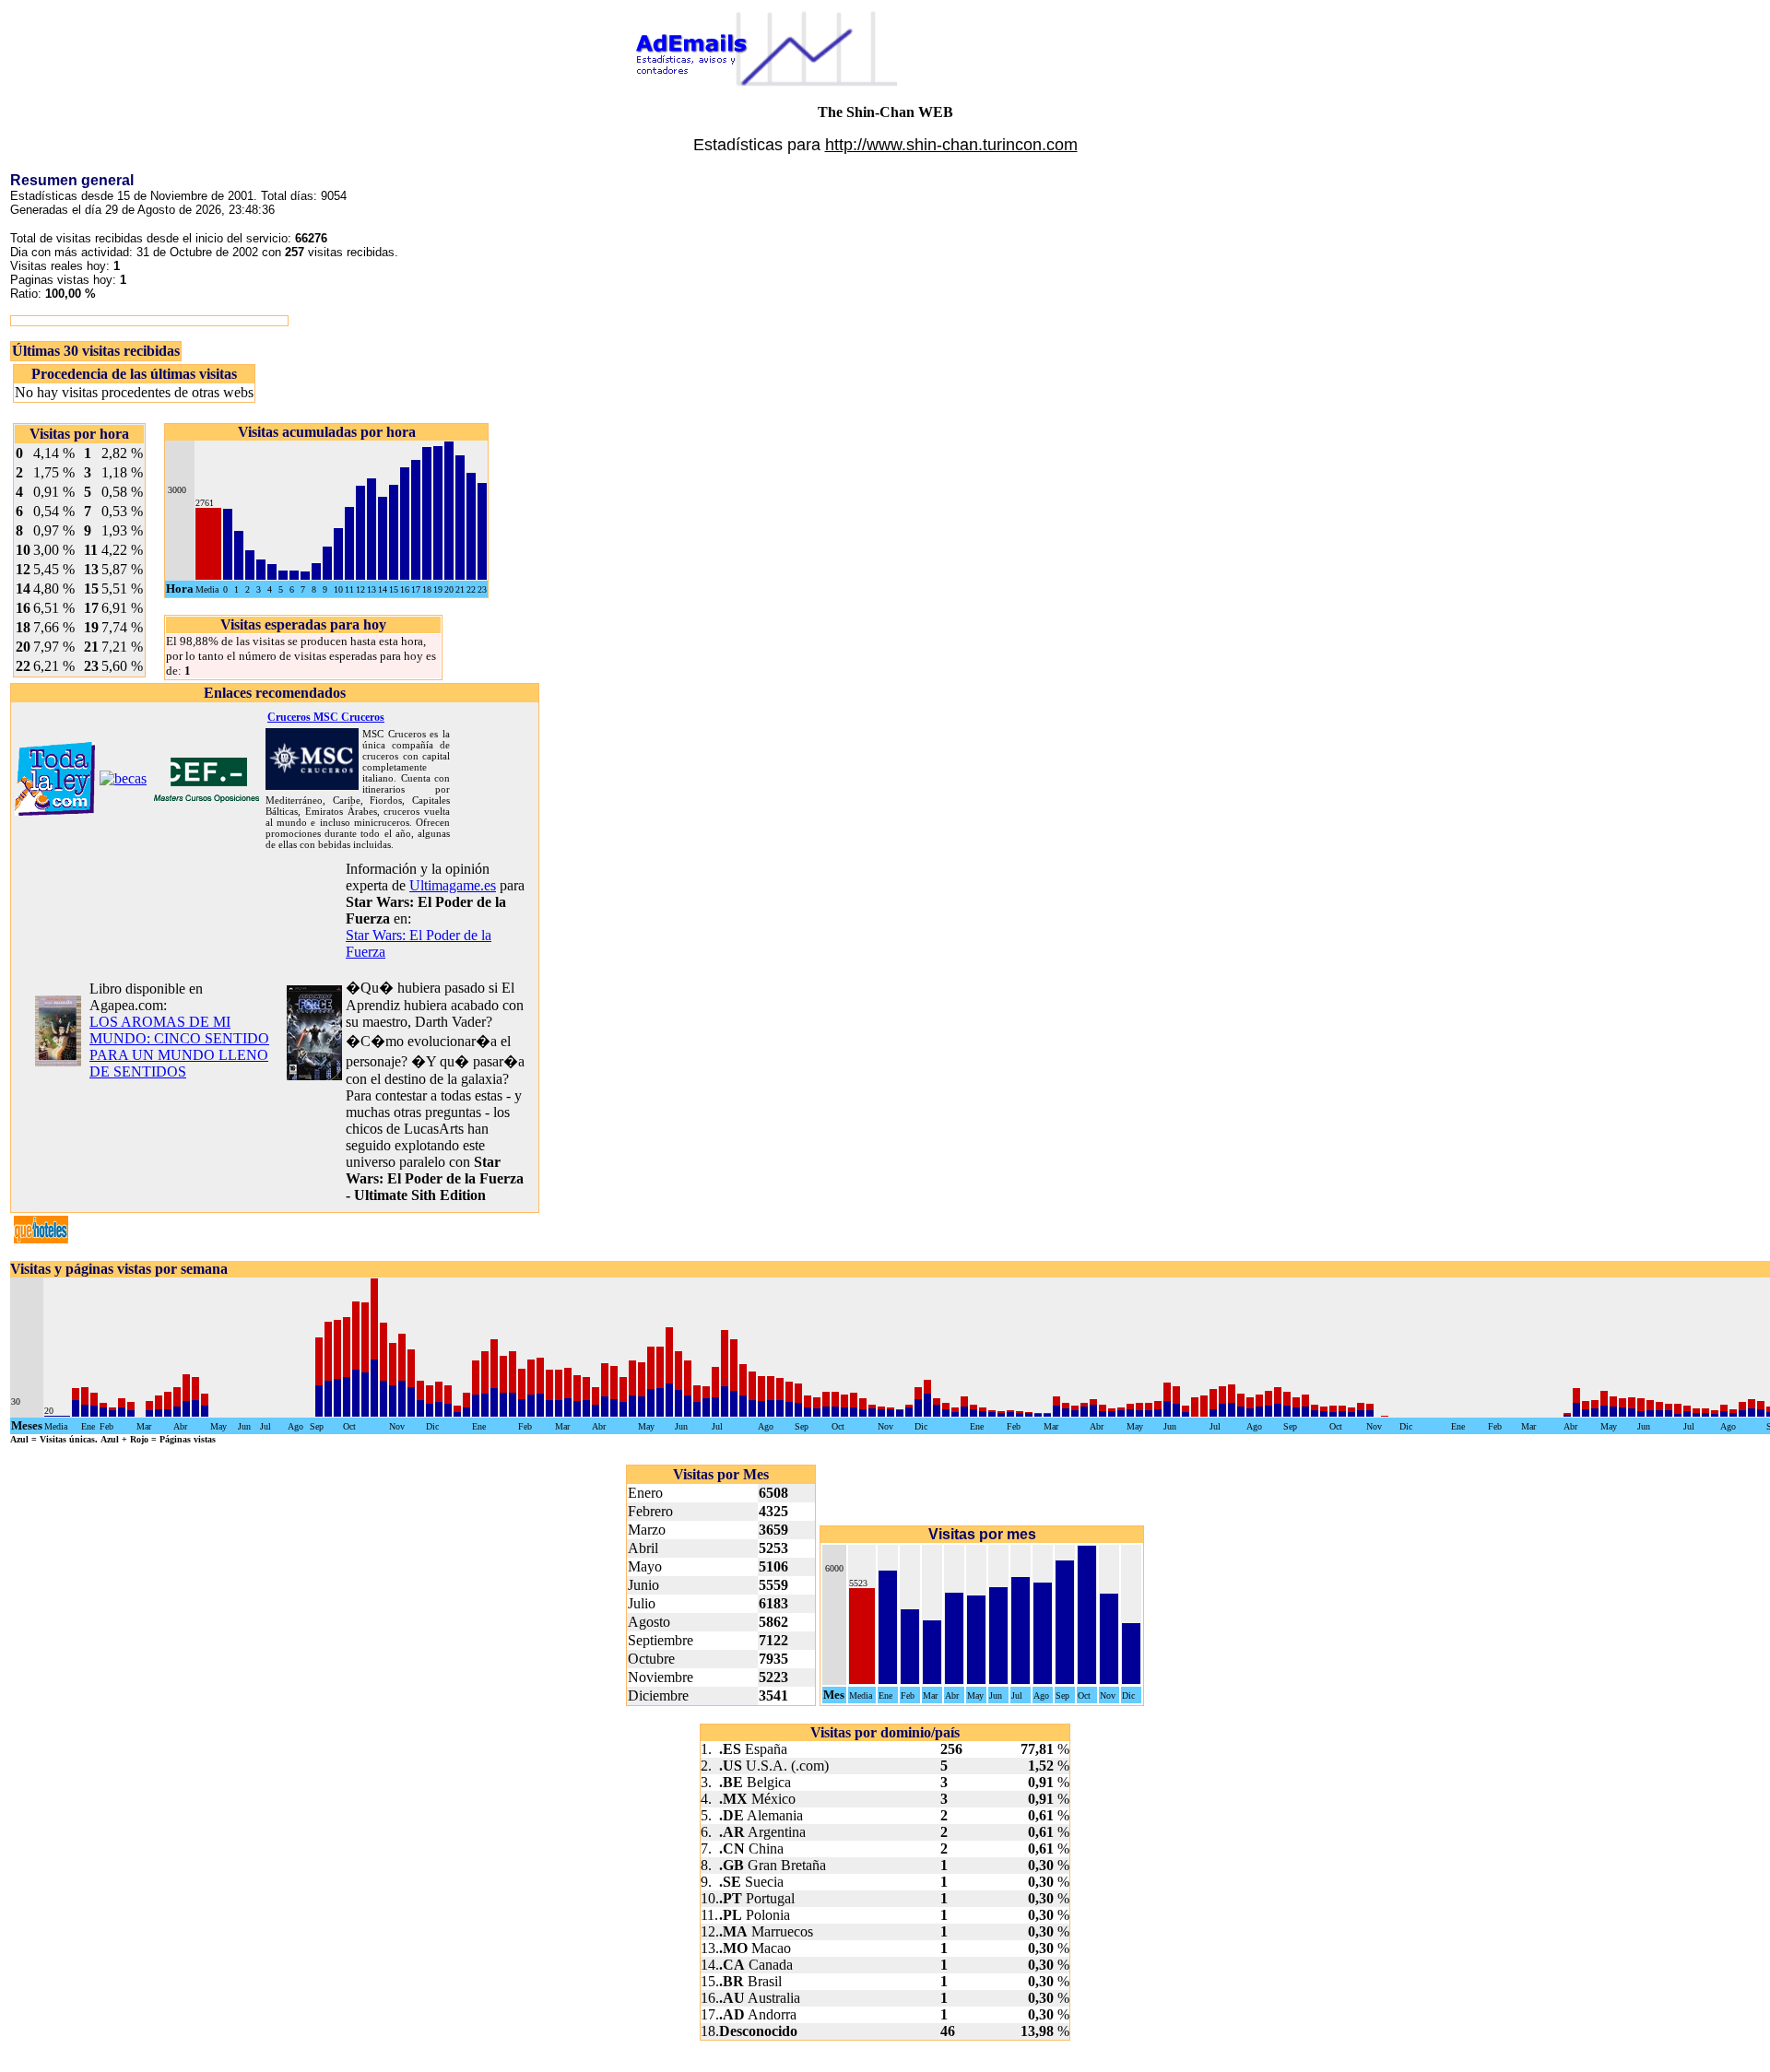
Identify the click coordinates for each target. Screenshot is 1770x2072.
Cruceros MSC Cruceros (326, 717)
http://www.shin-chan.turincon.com (951, 145)
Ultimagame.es (453, 885)
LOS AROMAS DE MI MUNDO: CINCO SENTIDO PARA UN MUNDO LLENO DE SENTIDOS (179, 1047)
